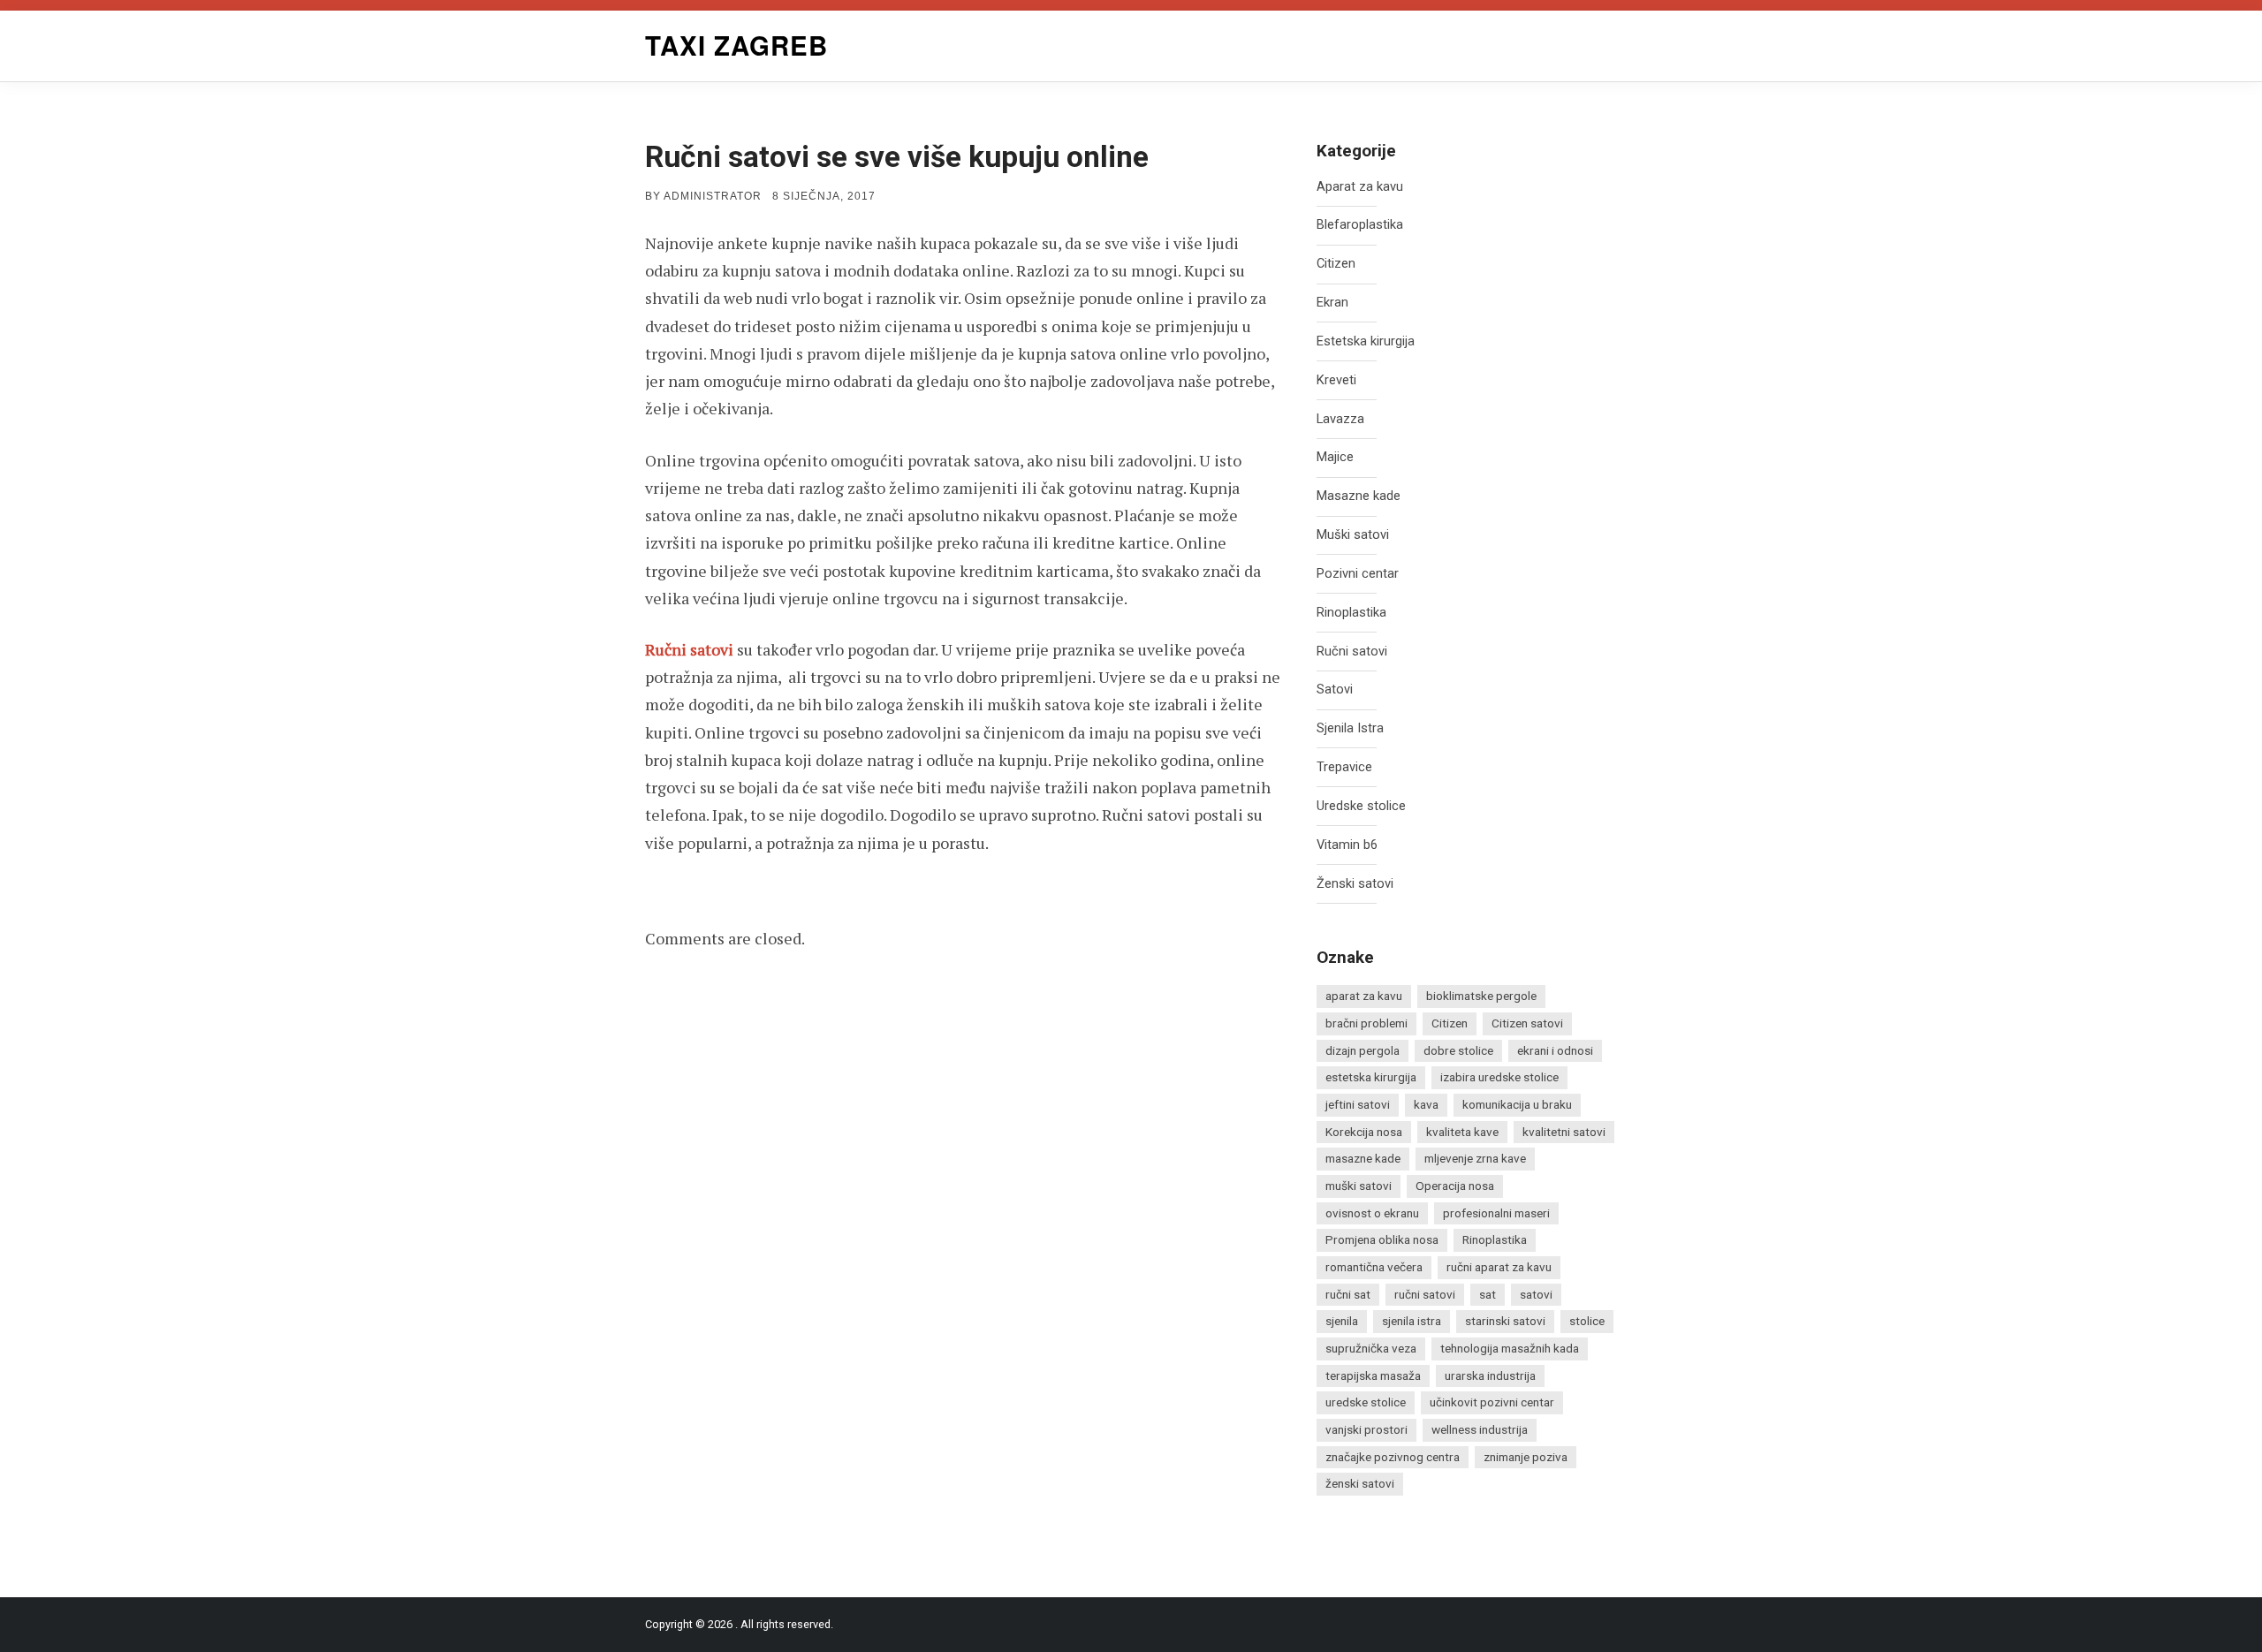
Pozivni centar (1358, 574)
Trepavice (1344, 767)
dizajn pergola (1363, 1050)
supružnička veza (1371, 1348)
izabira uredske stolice (1499, 1077)
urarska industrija (1490, 1375)
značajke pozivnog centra (1393, 1457)
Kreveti (1336, 380)
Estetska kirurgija (1366, 341)
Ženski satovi (1355, 884)
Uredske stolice (1361, 806)
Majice (1335, 457)
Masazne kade (1359, 496)
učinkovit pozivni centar (1492, 1402)
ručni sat (1348, 1294)
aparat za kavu (1364, 996)
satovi (1536, 1294)
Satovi (1335, 690)
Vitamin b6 (1347, 845)
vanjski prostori (1366, 1429)
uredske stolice (1366, 1402)
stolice (1587, 1321)
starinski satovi (1505, 1321)
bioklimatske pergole (1481, 996)
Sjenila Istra (1350, 728)
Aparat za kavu (1360, 187)
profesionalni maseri (1496, 1213)
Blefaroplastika (1360, 225)
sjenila (1342, 1321)
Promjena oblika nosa (1382, 1239)
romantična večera (1374, 1267)
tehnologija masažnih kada (1510, 1348)
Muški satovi (1353, 535)
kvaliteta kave (1462, 1132)
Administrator (713, 196)
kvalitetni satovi (1564, 1132)
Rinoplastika (1351, 613)
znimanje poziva (1526, 1457)
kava (1426, 1104)
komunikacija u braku (1517, 1104)
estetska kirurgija (1371, 1077)
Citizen (1336, 264)
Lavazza (1340, 419)
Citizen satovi (1527, 1023)
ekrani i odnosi (1555, 1050)
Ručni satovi (689, 649)
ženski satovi (1360, 1483)
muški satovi (1359, 1186)
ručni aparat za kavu (1499, 1267)
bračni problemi (1366, 1023)
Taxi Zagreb (736, 45)
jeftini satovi (1358, 1104)
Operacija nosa (1455, 1186)
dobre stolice (1458, 1050)
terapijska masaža (1373, 1375)
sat (1488, 1294)
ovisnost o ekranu (1372, 1213)
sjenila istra (1412, 1321)
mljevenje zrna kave (1475, 1158)
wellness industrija (1480, 1429)
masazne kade (1363, 1158)
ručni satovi (1425, 1294)
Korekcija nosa (1364, 1132)
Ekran (1332, 303)
